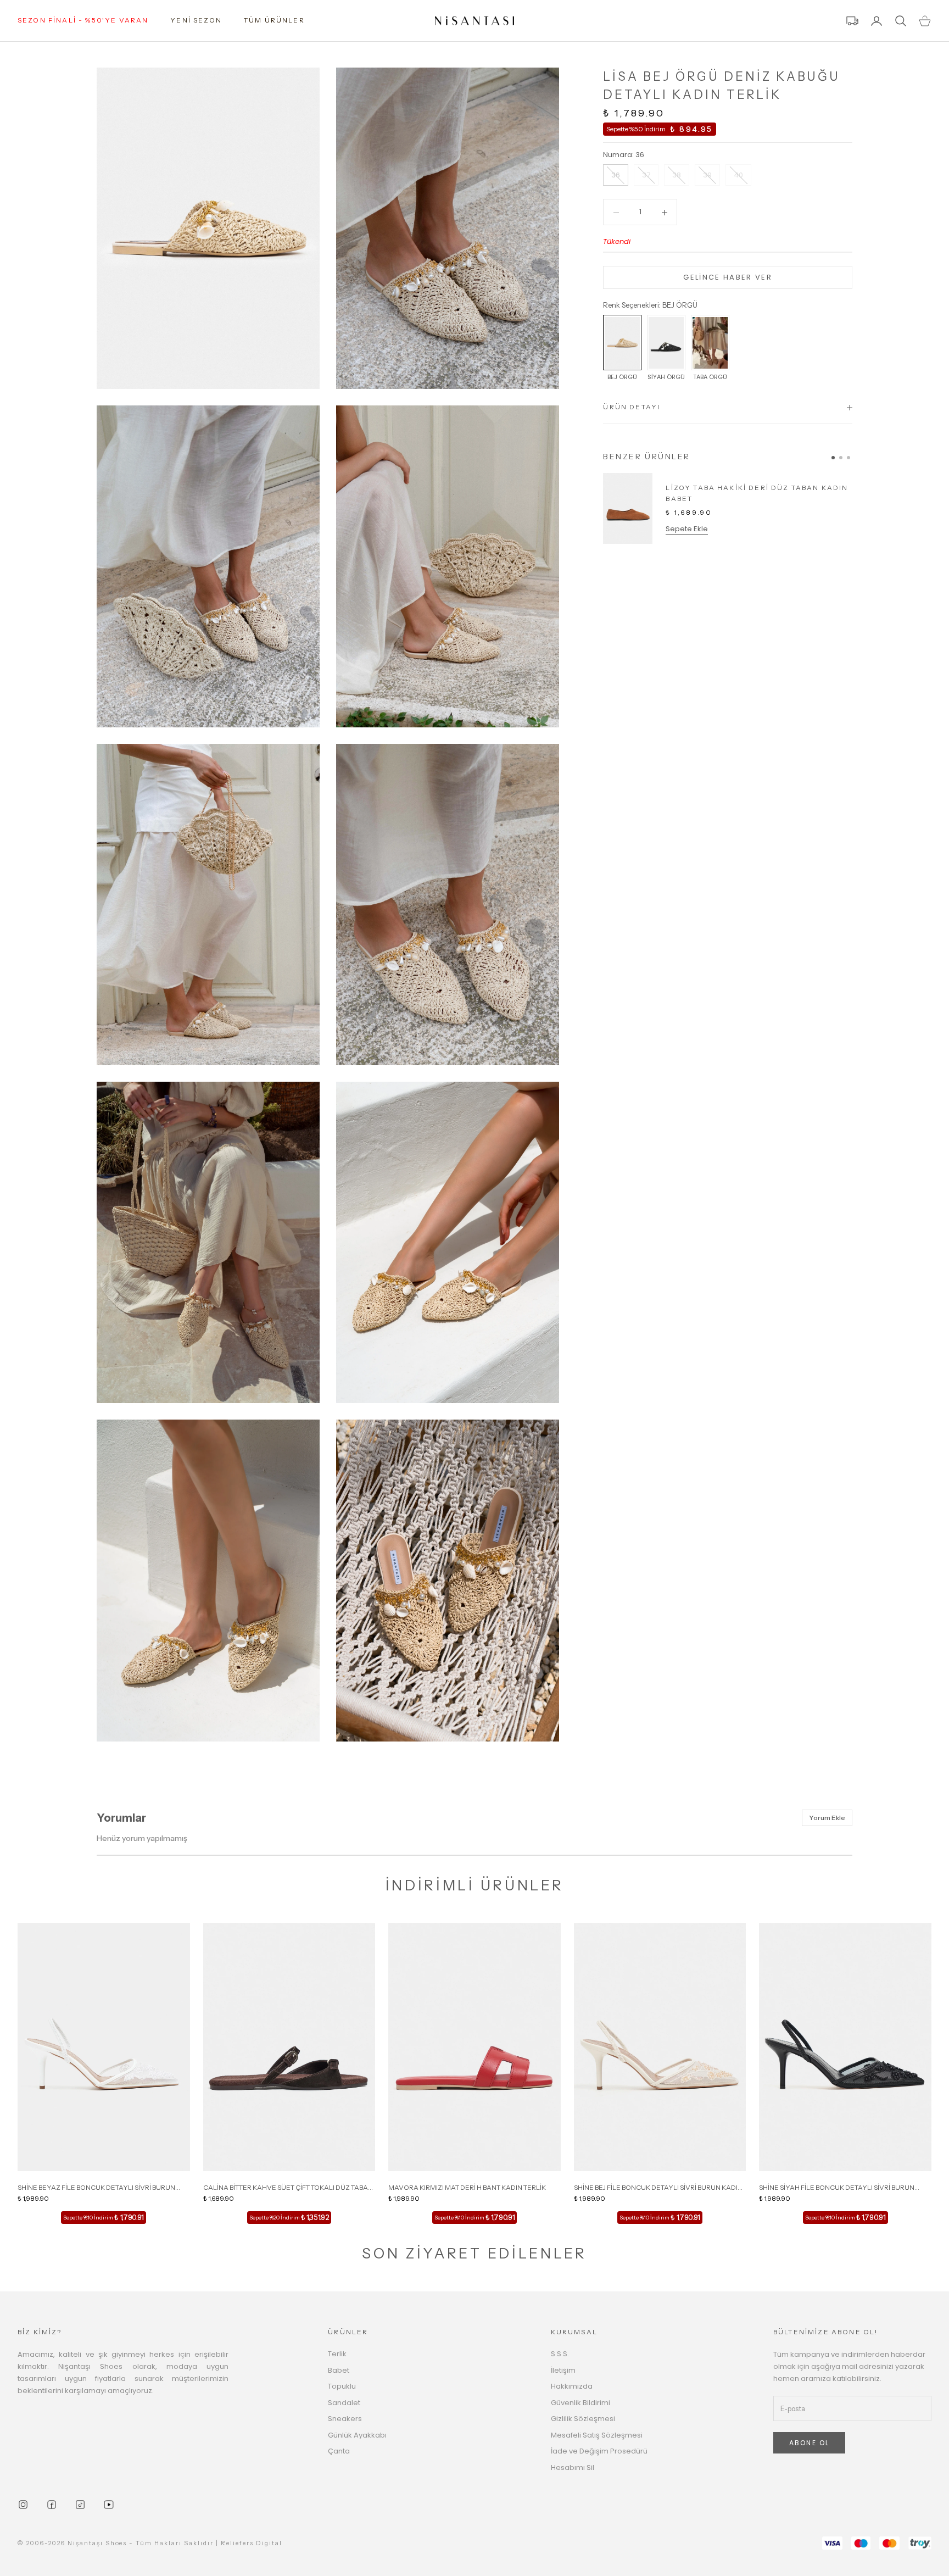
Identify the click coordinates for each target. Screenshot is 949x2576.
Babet (339, 2370)
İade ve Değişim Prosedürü (599, 2451)
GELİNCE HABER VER (728, 278)
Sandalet (344, 2403)
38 (677, 176)
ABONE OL (809, 2443)
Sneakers (345, 2419)
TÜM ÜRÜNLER (274, 20)
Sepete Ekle (687, 529)
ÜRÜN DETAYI (632, 407)
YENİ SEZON (196, 20)
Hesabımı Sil (573, 2467)
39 (707, 176)
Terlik (337, 2354)
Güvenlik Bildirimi (580, 2403)
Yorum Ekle (827, 1818)
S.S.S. (560, 2354)
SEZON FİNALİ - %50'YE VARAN (83, 20)
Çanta (339, 2451)
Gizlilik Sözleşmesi (583, 2419)
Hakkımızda (572, 2386)
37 (646, 176)
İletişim (563, 2370)
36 (616, 176)
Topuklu (342, 2386)
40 (738, 176)
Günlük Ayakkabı (357, 2435)
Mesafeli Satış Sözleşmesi (597, 2435)
